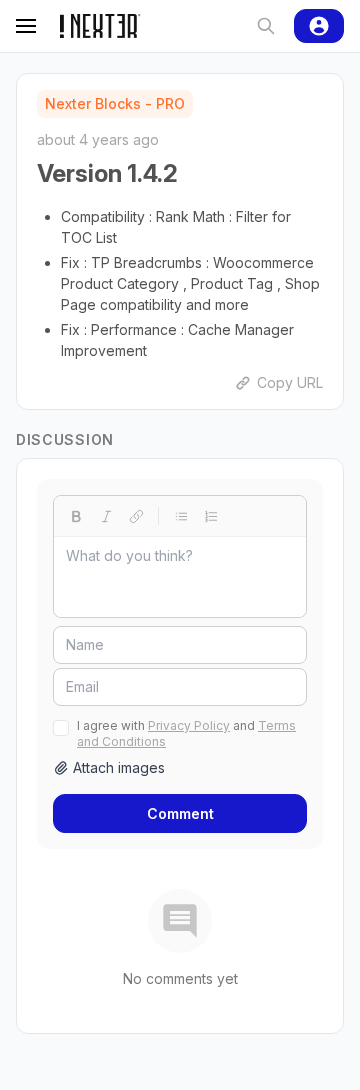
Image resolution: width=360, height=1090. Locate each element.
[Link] (136, 516)
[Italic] (106, 516)
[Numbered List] (211, 516)
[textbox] (180, 577)
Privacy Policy (189, 725)
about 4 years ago (98, 139)
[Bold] (76, 516)
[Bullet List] (181, 516)
